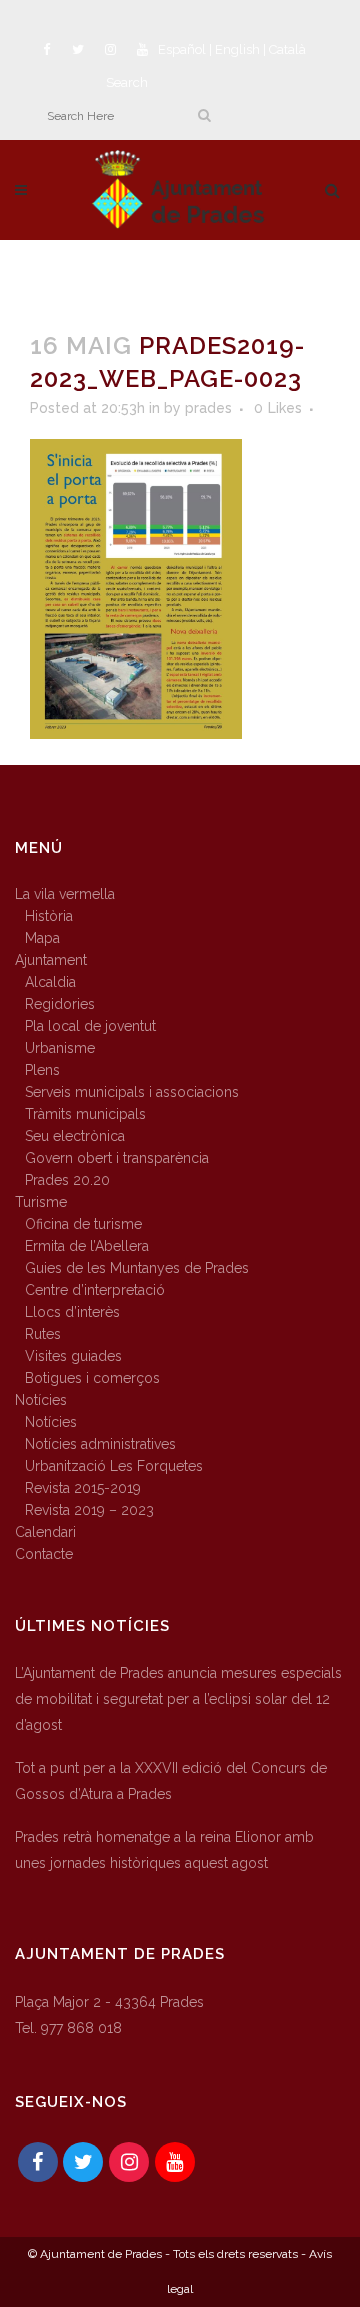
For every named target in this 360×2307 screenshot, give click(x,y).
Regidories (60, 1004)
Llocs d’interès (72, 1312)
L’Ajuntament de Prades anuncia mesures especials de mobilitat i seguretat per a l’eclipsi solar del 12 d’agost (178, 1699)
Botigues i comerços (92, 1378)
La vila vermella (65, 894)
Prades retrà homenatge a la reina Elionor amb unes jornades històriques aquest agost (164, 1850)
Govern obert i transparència (117, 1158)
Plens (42, 1070)
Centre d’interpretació (95, 1290)
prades (208, 408)
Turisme (41, 1202)
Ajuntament (51, 960)
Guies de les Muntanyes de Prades (137, 1268)
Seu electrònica (75, 1136)
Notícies (41, 1400)
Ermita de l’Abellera (87, 1246)
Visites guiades (73, 1356)
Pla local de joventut (90, 1026)
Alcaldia (50, 982)
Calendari (45, 1532)
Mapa (42, 938)
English (237, 49)
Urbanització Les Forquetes (114, 1466)
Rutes (43, 1334)
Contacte (44, 1554)
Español (182, 49)
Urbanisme (60, 1048)
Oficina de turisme (83, 1224)
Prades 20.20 (67, 1180)
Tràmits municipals (85, 1114)
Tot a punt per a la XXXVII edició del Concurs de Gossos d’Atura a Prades (171, 1781)
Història (49, 916)
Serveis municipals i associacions (132, 1092)
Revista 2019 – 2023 (89, 1510)
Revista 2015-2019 (83, 1488)
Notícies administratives (100, 1444)
